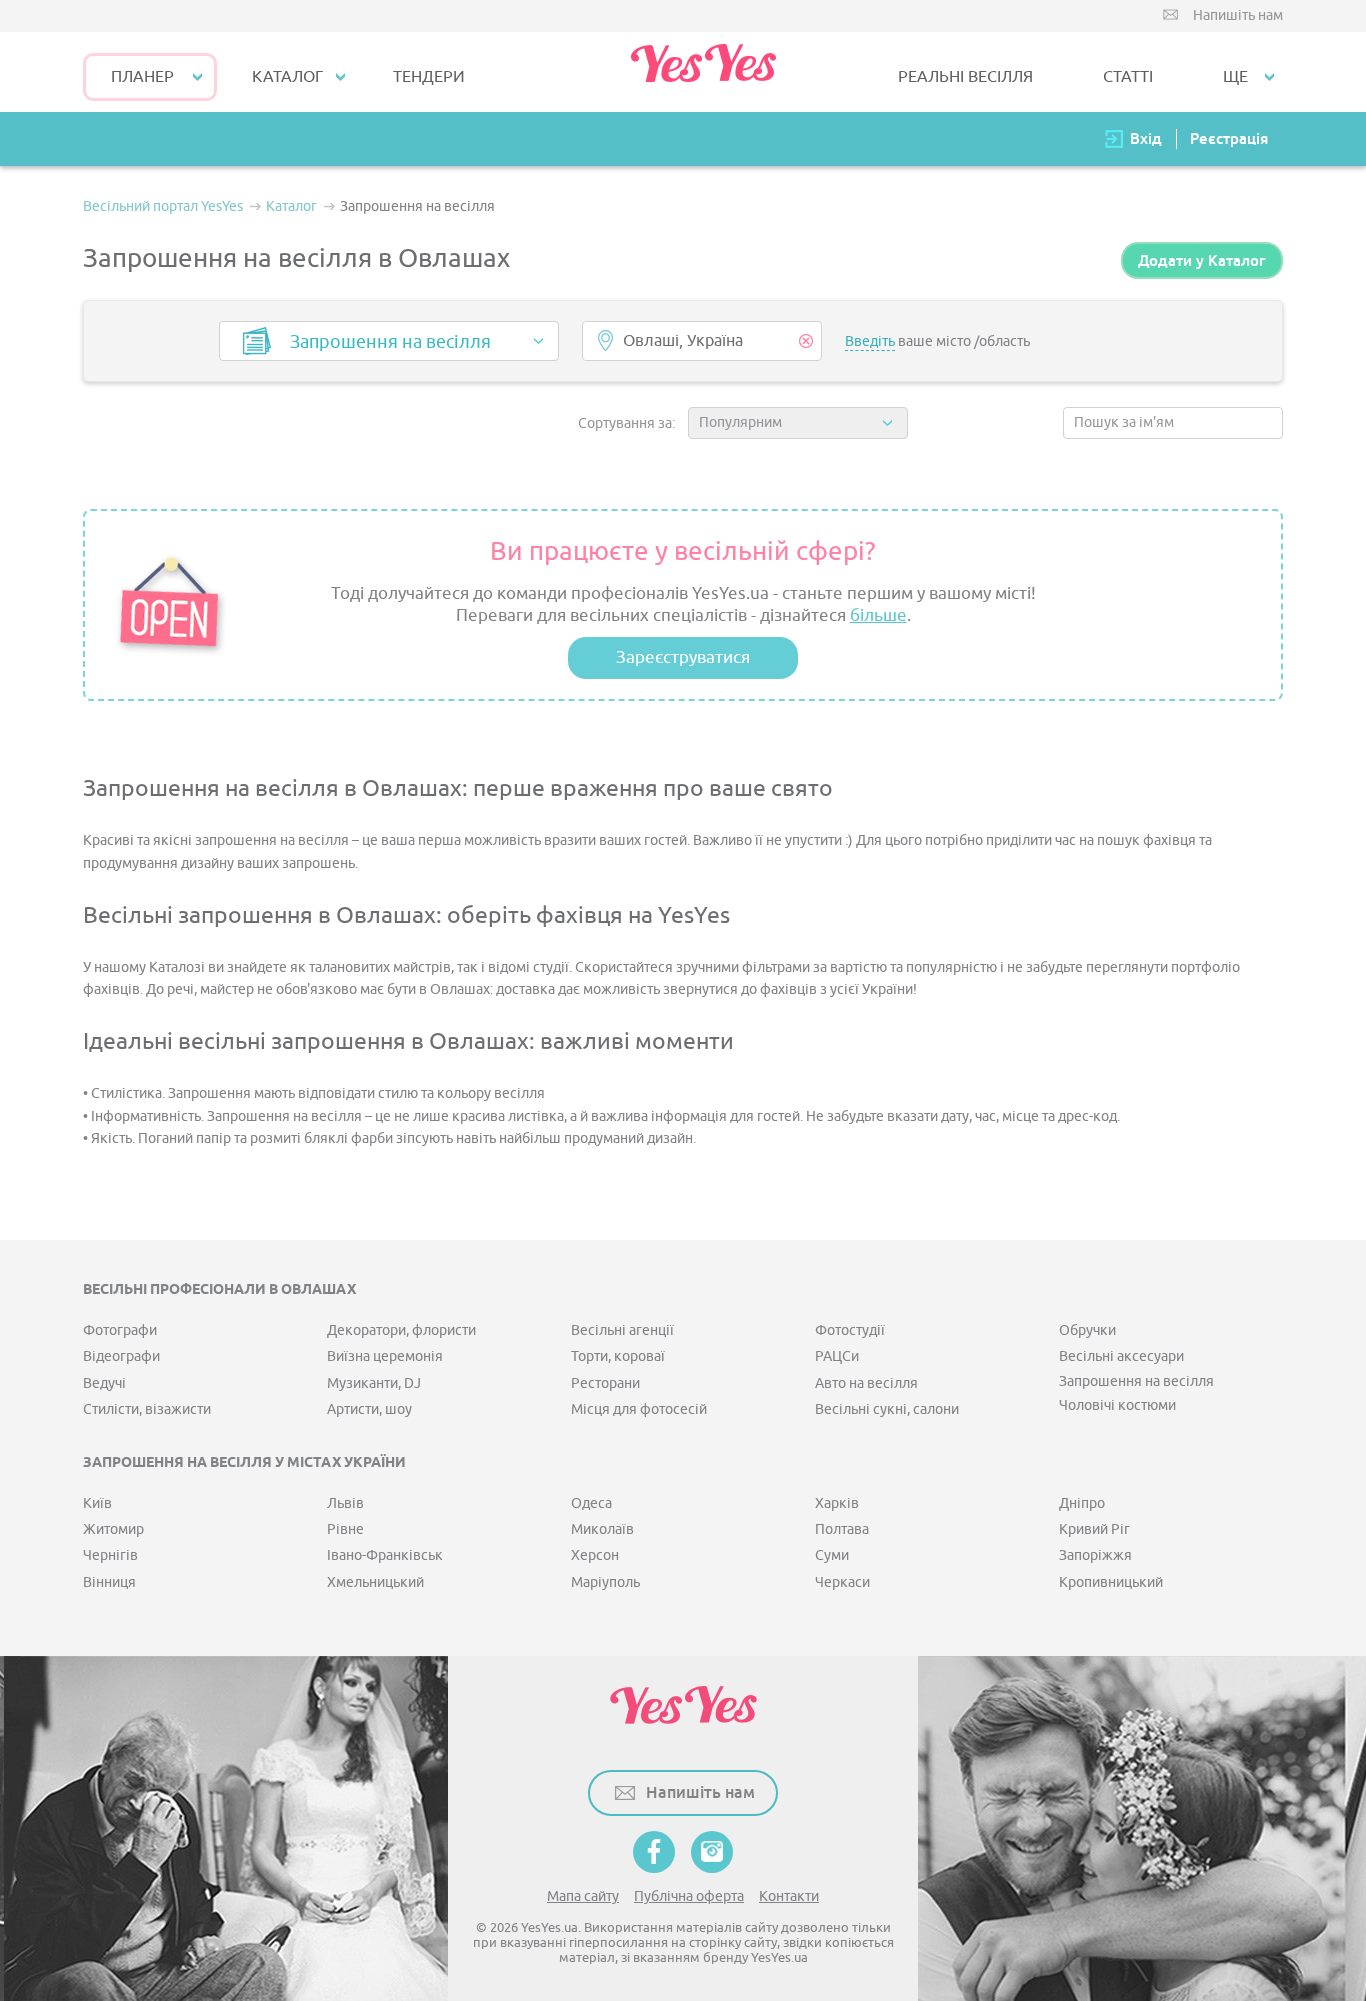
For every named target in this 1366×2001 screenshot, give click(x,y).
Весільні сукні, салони (887, 1409)
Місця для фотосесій (639, 1409)
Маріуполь (605, 1582)
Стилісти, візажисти (147, 1409)
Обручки (1087, 1330)
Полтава (842, 1529)
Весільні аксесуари (1121, 1356)
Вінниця (109, 1582)
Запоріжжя (1095, 1555)
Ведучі (104, 1383)
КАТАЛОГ (287, 77)
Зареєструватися (683, 657)
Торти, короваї (618, 1356)
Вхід (1146, 138)
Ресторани (605, 1383)
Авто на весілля (866, 1383)
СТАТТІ (1128, 77)
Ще (1235, 77)
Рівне (345, 1529)
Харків (837, 1503)
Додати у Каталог (1202, 260)
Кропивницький (1111, 1582)
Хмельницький (375, 1582)
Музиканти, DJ (374, 1383)
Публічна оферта (689, 1896)
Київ (97, 1503)
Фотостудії (850, 1330)
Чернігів (110, 1555)
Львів (345, 1503)
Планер (142, 77)
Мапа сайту (583, 1896)
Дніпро (1082, 1503)
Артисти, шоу (369, 1409)
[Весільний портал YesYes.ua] (703, 72)
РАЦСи (837, 1356)
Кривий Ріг (1094, 1529)
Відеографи (121, 1356)
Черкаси (842, 1582)
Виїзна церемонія (385, 1356)
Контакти (789, 1896)
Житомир (113, 1529)
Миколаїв (602, 1529)
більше (878, 615)
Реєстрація (1229, 138)
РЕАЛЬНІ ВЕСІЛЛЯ (965, 77)
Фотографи (120, 1330)
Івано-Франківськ (385, 1555)
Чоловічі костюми (1117, 1405)
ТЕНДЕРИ (429, 77)
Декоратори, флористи (401, 1330)
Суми (832, 1555)
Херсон (595, 1555)
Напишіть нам (1238, 15)
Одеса (591, 1503)
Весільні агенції (622, 1330)
